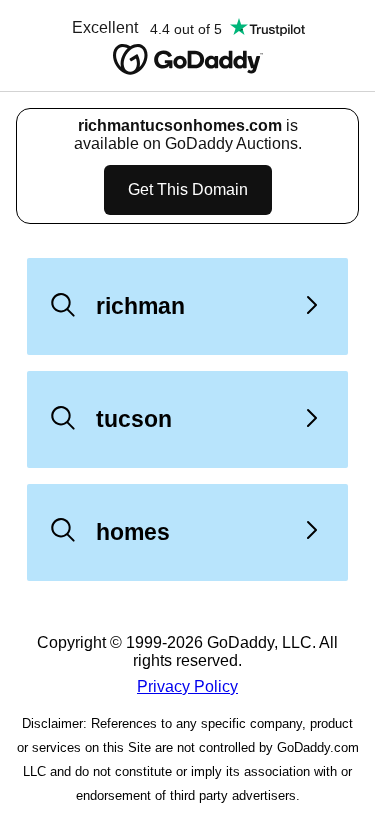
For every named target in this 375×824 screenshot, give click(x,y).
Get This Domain (188, 189)
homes (133, 532)
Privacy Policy (187, 686)
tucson (134, 419)
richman (140, 306)
